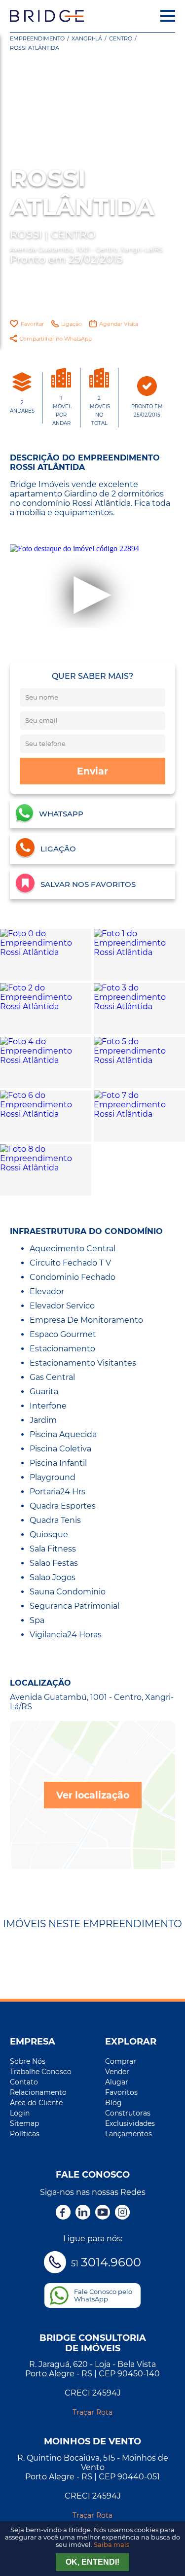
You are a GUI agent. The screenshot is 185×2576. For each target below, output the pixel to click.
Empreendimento (37, 38)
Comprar (121, 2061)
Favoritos (121, 2092)
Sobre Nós (28, 2061)
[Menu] (168, 16)
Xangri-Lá (87, 38)
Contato (24, 2082)
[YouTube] (103, 2213)
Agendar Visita (119, 324)
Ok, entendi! (92, 2562)
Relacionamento (38, 2092)
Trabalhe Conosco (41, 2072)
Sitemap (24, 2123)
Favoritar (32, 324)
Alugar (117, 2082)
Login (20, 2113)
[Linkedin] (83, 2213)
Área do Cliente (36, 2103)
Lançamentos (129, 2134)
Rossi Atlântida (35, 48)
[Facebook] (63, 2213)
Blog (113, 2103)
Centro (121, 38)
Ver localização (93, 1795)
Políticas (25, 2134)
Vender (117, 2072)
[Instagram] (122, 2213)
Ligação (72, 324)
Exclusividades (130, 2123)
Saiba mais (111, 2545)
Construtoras (128, 2113)
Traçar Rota (92, 2412)
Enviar (92, 771)
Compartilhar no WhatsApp (55, 339)
